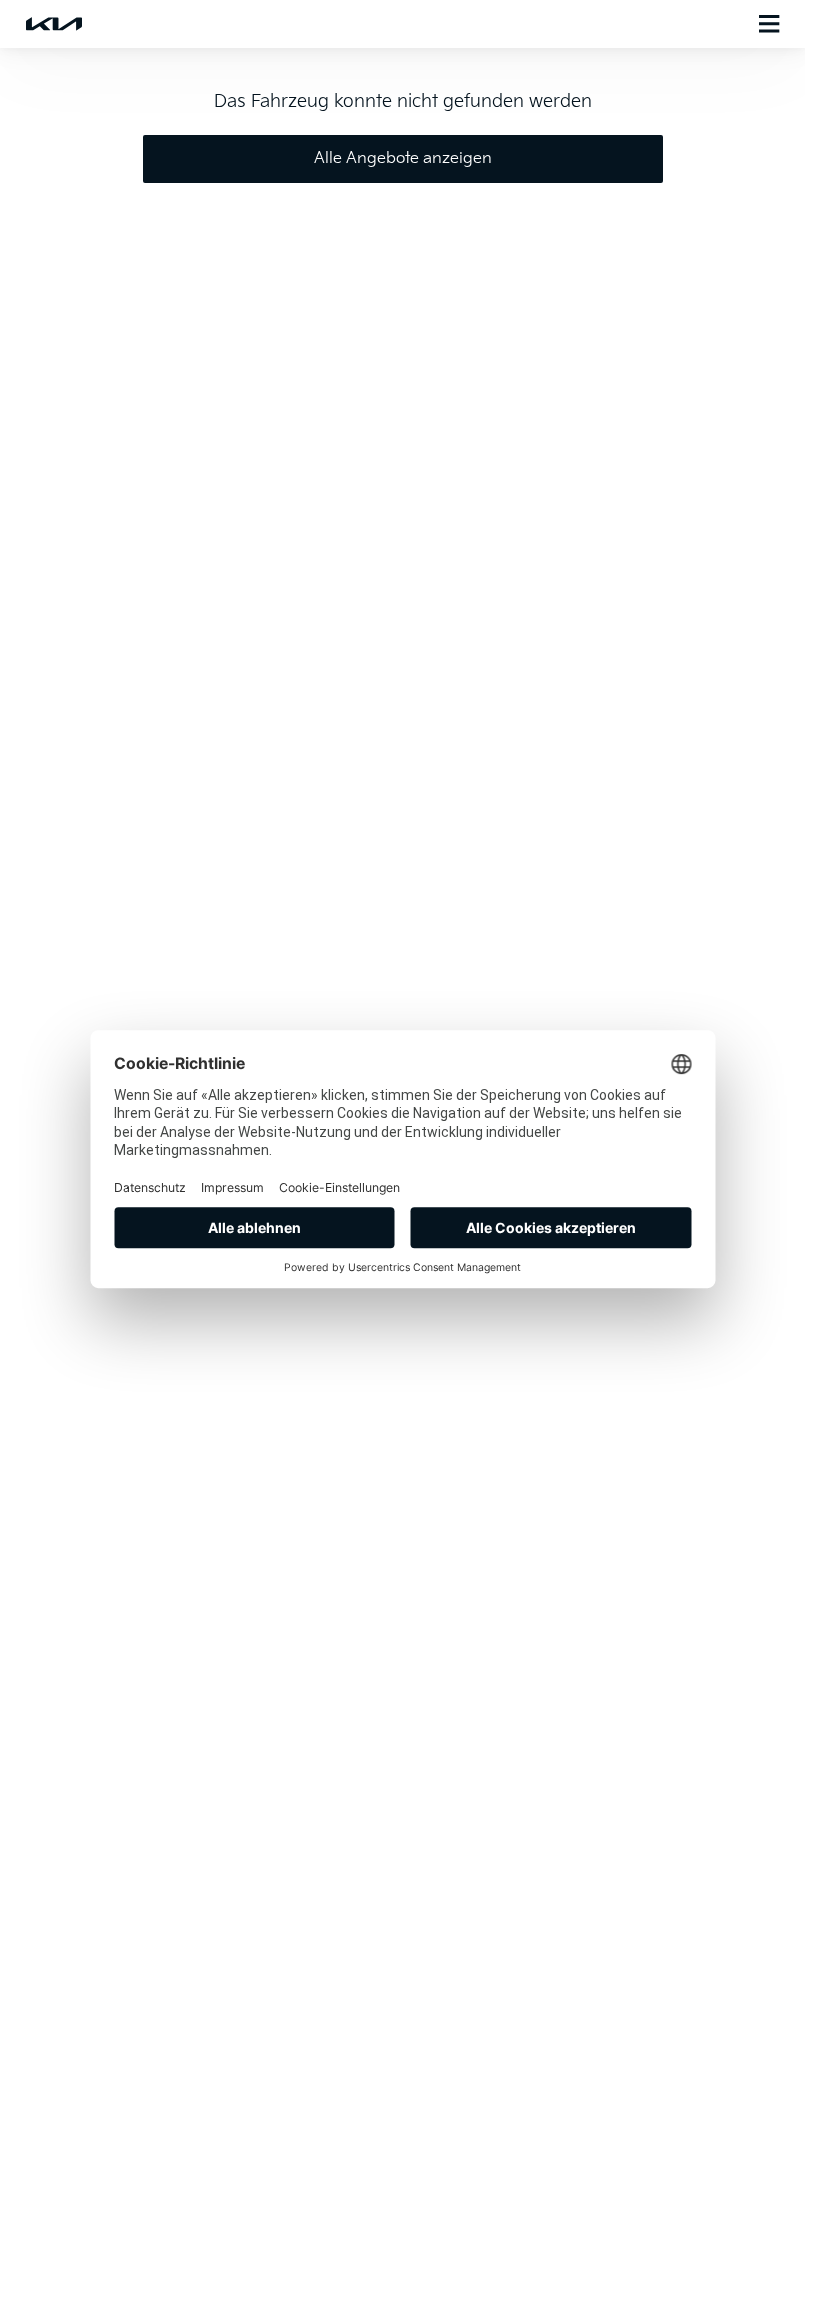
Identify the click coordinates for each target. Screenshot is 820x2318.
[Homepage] (54, 24)
